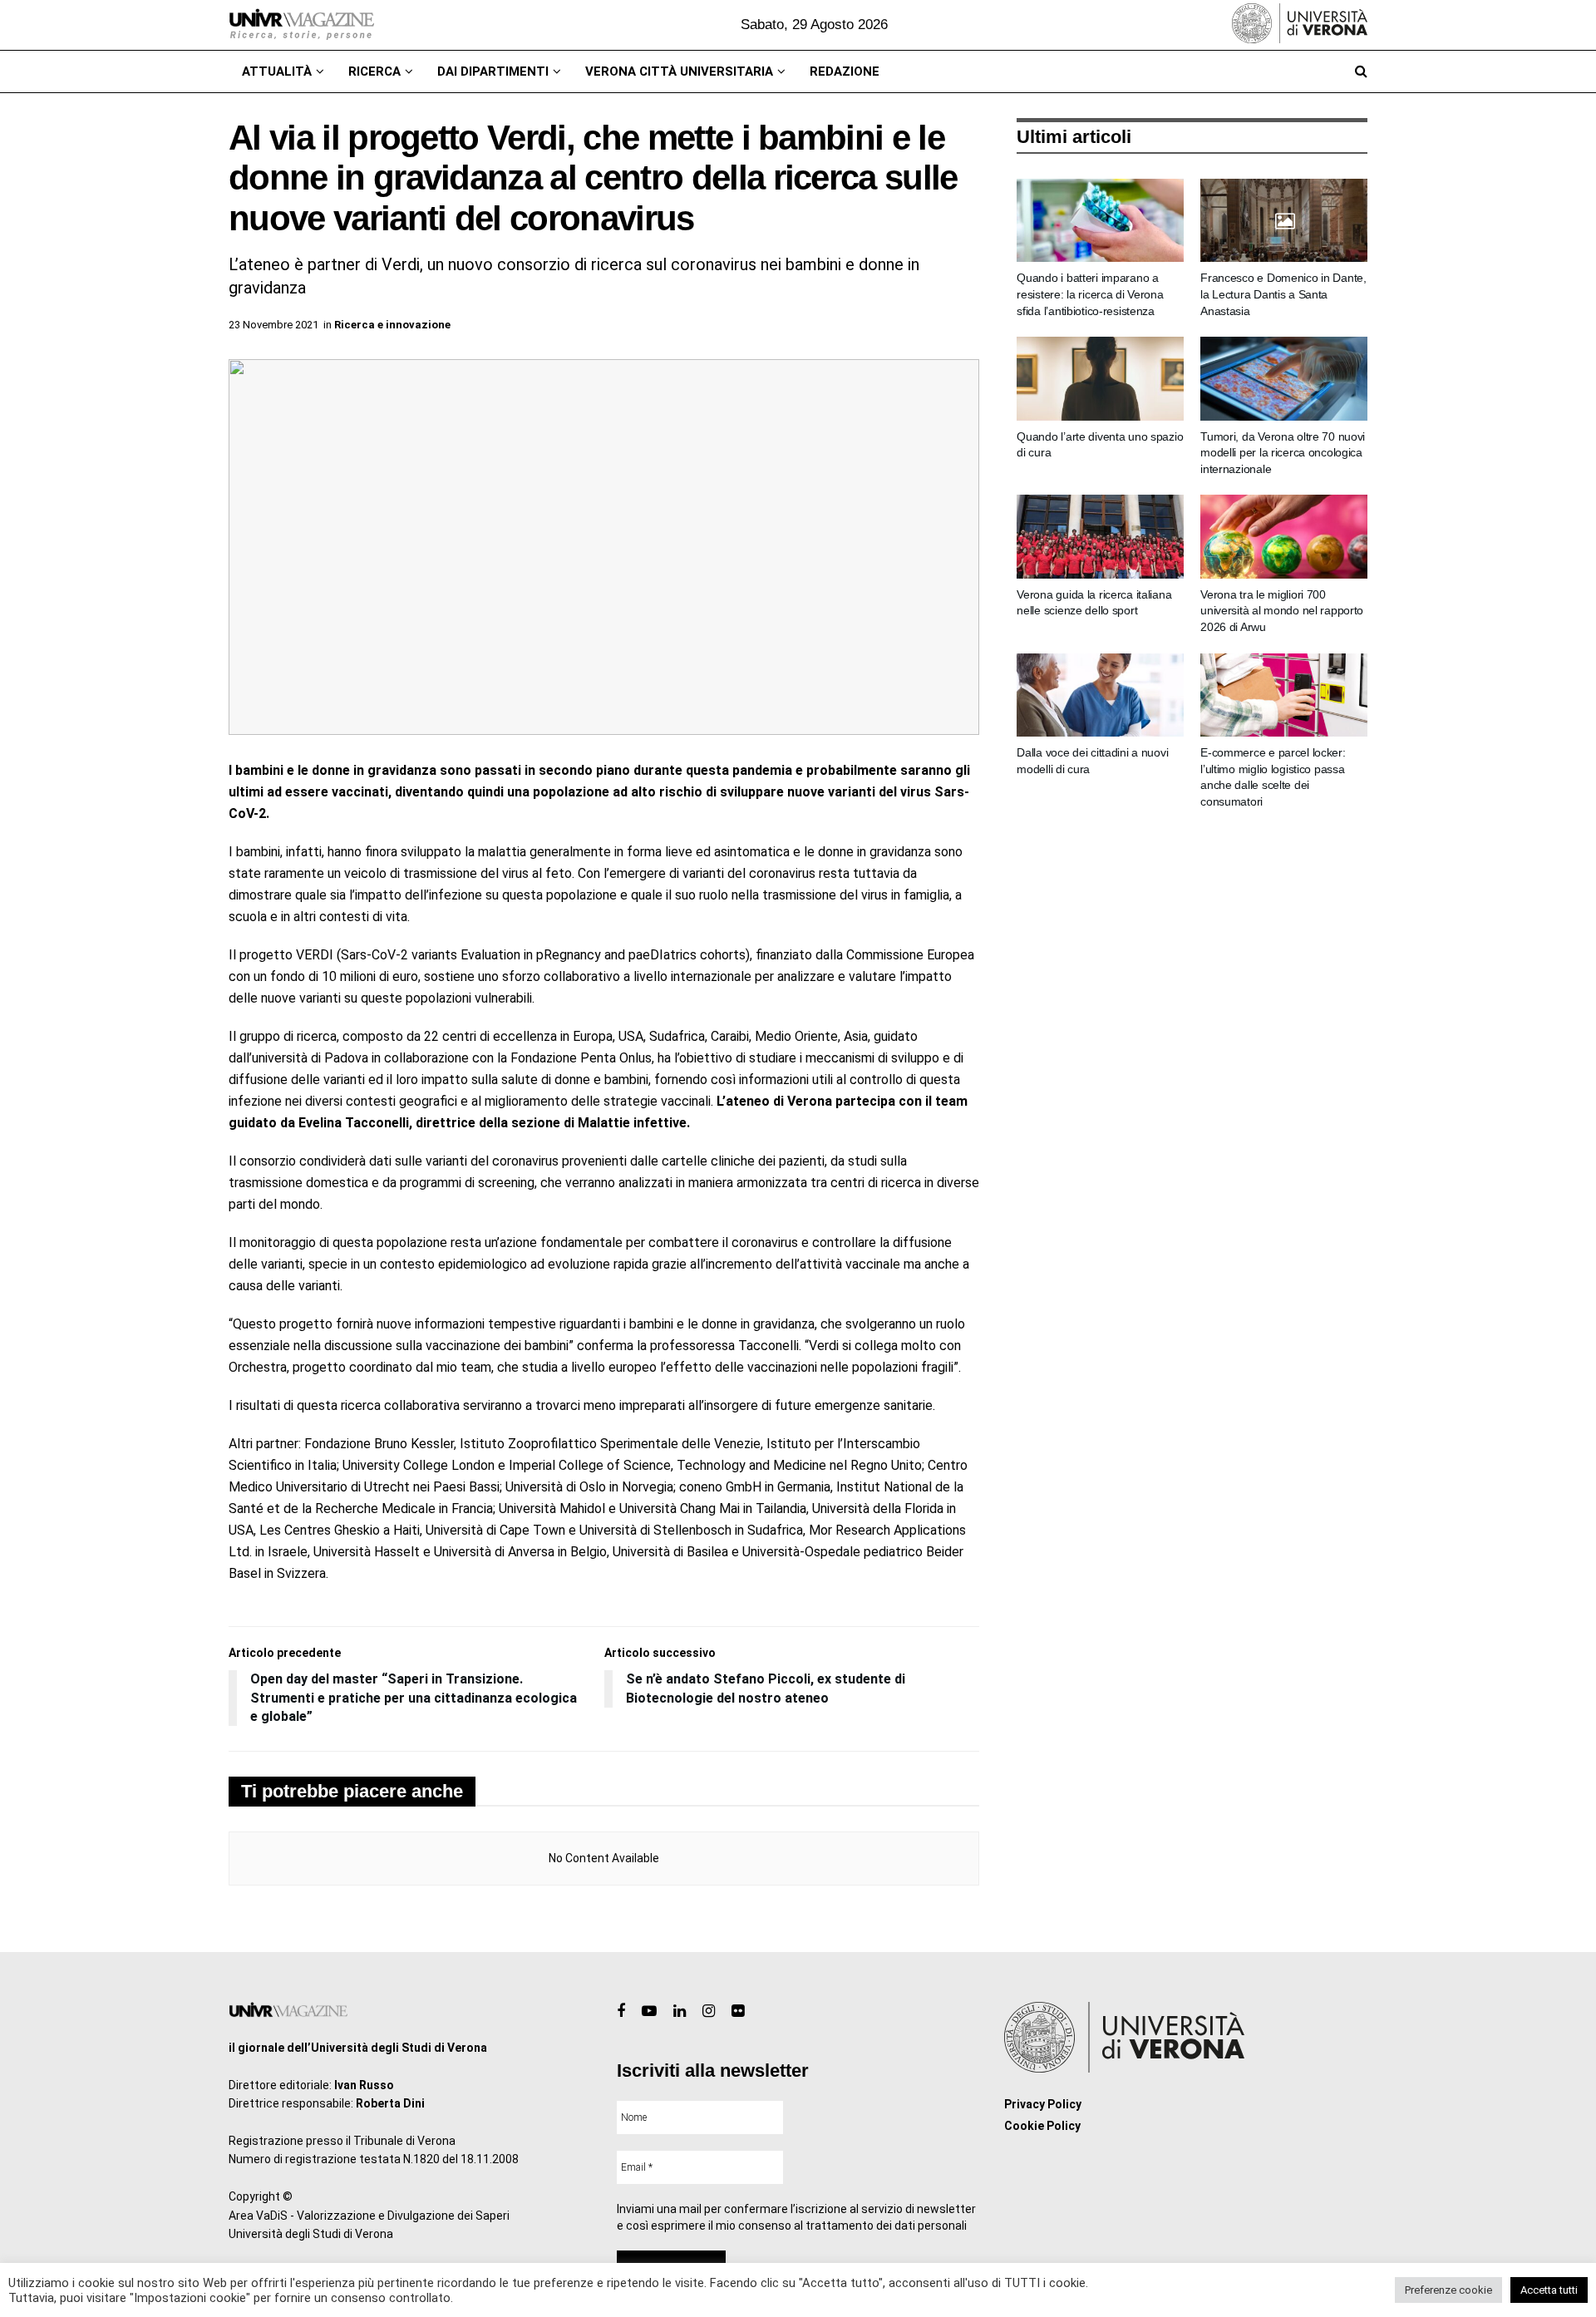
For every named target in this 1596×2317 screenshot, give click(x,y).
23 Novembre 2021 (273, 325)
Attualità (277, 71)
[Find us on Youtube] (649, 2011)
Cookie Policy (1042, 2126)
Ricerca (374, 71)
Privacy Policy (1043, 2104)
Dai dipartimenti (493, 71)
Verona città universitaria (679, 71)
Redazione (845, 71)
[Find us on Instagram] (709, 2011)
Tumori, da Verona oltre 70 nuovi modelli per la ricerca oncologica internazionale (1283, 453)
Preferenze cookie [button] (1448, 2290)
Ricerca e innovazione (392, 325)
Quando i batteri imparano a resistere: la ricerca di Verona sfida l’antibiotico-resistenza (1090, 294)
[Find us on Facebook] (621, 2011)
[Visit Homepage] (301, 25)
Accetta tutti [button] (1549, 2290)
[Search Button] (1361, 71)
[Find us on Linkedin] (680, 2011)
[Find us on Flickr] (738, 2011)
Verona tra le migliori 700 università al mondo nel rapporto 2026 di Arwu (1282, 611)
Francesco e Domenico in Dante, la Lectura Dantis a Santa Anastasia (1283, 294)
